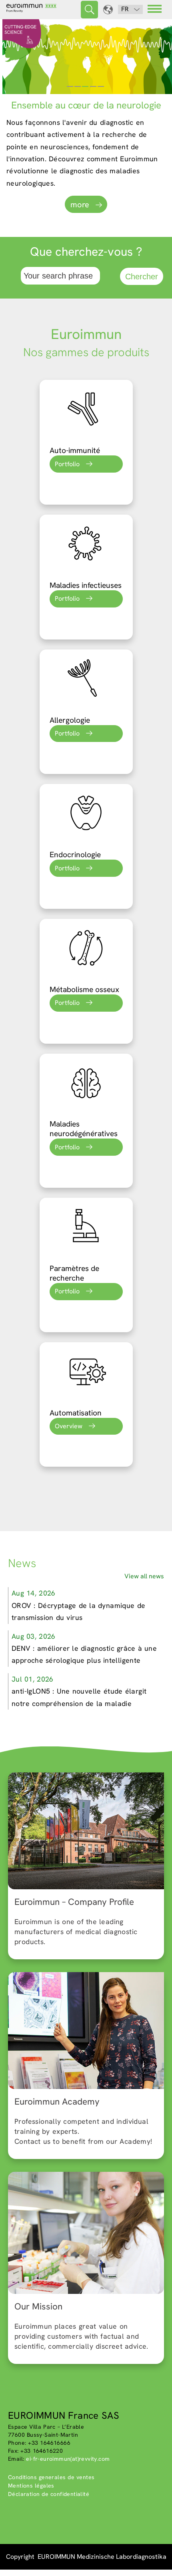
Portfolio (67, 464)
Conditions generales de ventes (51, 2477)
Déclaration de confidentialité (49, 2494)
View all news (144, 1576)
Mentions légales (31, 2486)
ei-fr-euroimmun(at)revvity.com (68, 2459)
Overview (69, 1426)
